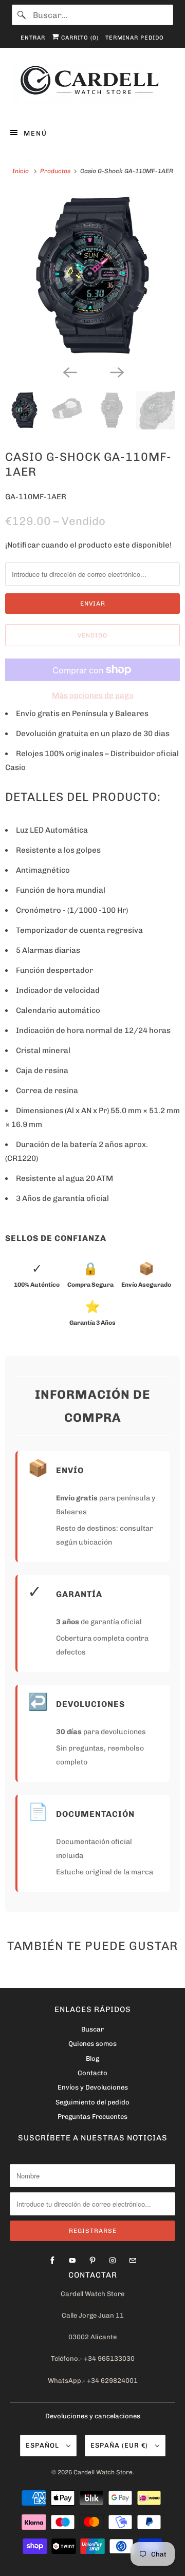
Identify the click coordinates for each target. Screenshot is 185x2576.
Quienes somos (92, 2044)
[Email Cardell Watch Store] (133, 2261)
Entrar (33, 38)
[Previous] (69, 371)
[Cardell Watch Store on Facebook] (52, 2261)
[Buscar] (22, 15)
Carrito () (79, 38)
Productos (56, 171)
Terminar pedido (135, 38)
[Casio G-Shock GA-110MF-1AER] (92, 275)
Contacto (92, 2073)
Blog (92, 2058)
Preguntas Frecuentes (92, 2117)
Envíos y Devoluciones (93, 2087)
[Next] (116, 371)
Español (43, 2445)
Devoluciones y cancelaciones (93, 2416)
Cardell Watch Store (103, 2472)
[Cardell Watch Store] (92, 86)
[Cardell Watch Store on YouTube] (72, 2261)
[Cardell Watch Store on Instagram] (113, 2261)
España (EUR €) (120, 2445)
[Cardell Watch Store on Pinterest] (92, 2261)
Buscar (92, 2029)
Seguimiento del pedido (92, 2102)
